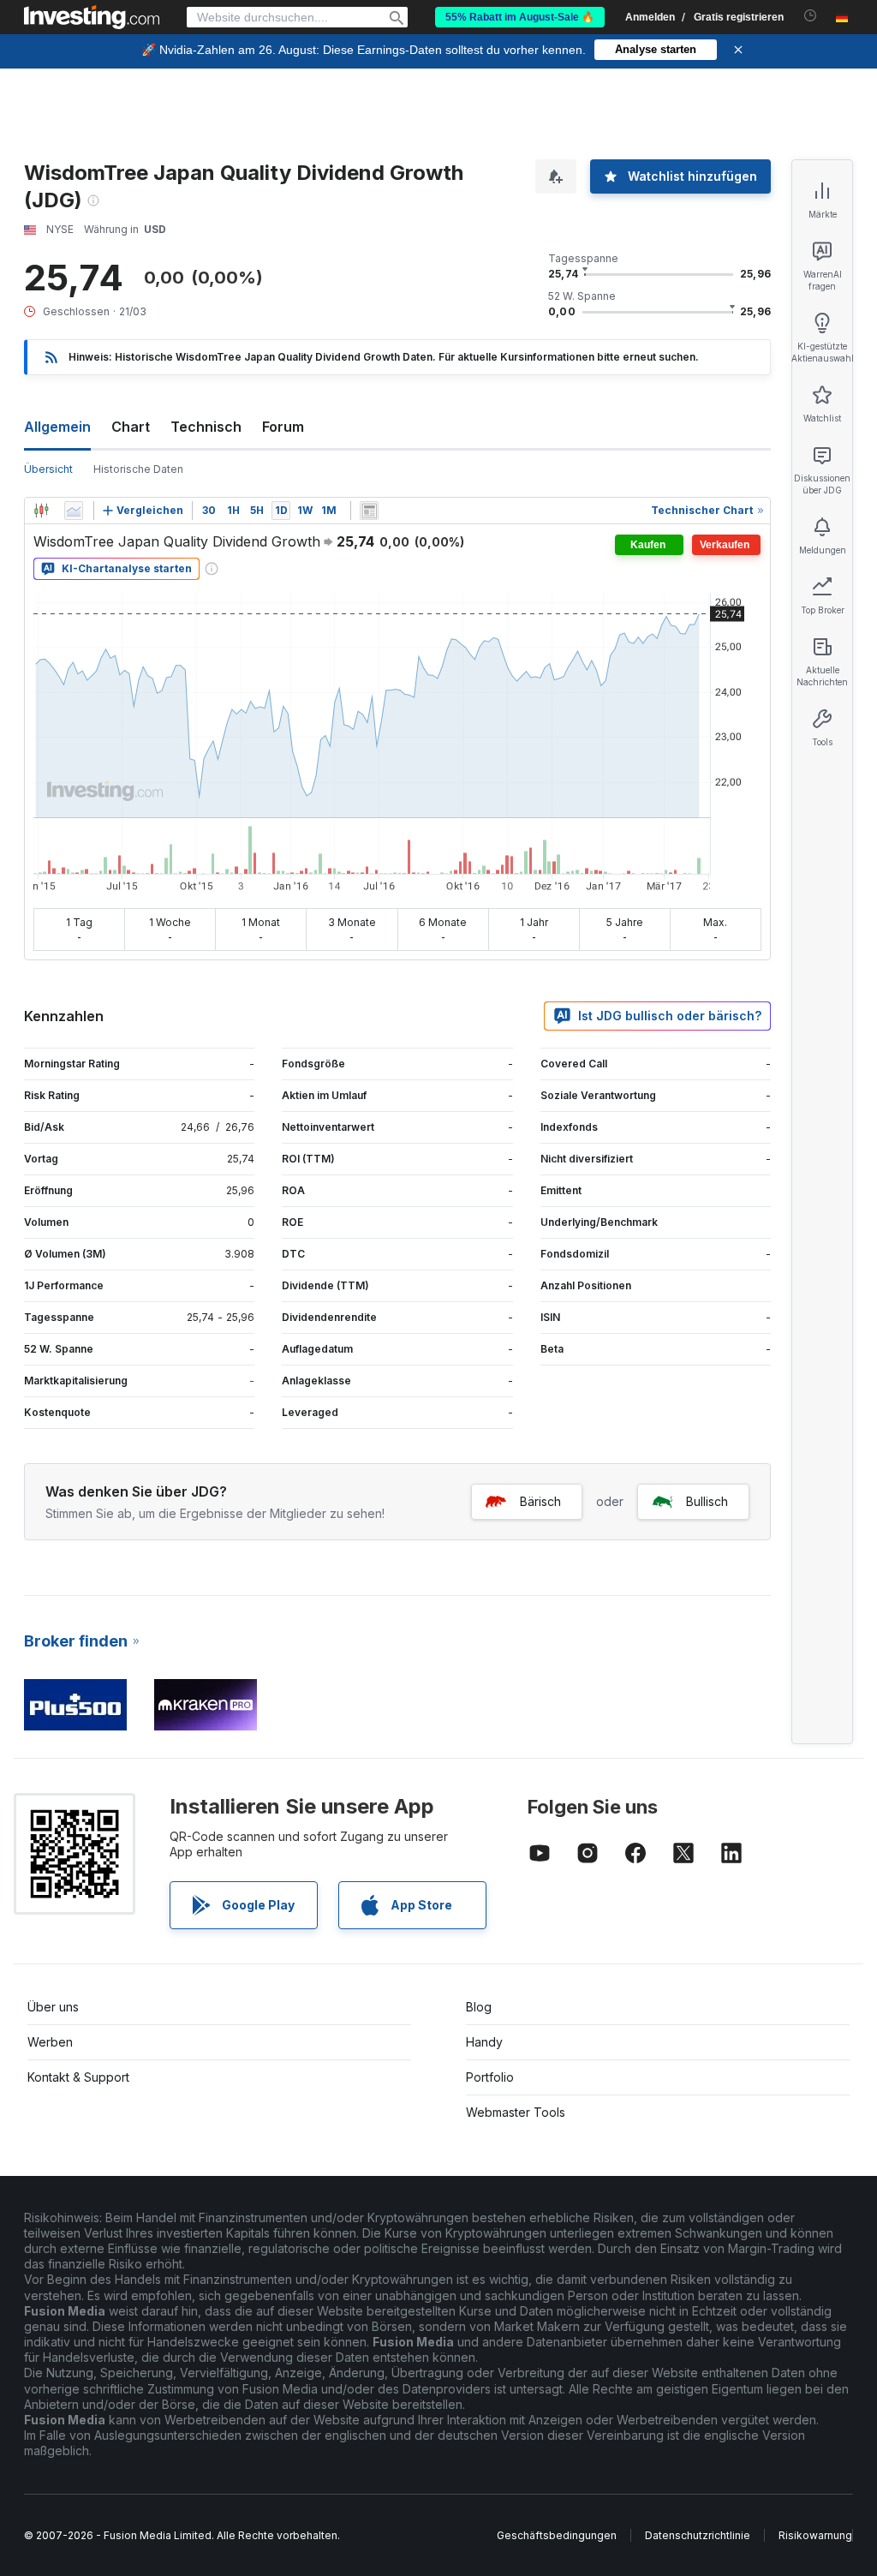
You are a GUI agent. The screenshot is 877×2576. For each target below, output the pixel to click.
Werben (50, 2042)
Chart (131, 427)
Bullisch (707, 1501)
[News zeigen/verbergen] (369, 511)
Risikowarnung (815, 2535)
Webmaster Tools (516, 2112)
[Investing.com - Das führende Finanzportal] (92, 17)
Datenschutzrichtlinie (698, 2535)
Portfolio (490, 2077)
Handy (484, 2042)
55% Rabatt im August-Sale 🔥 (520, 17)
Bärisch (540, 1501)
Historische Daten (138, 469)
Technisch (206, 427)
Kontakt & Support (78, 2077)
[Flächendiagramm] (74, 511)
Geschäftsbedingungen (557, 2535)
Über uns (53, 2007)
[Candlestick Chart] (41, 511)
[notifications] (811, 16)
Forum (283, 427)
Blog (479, 2007)
